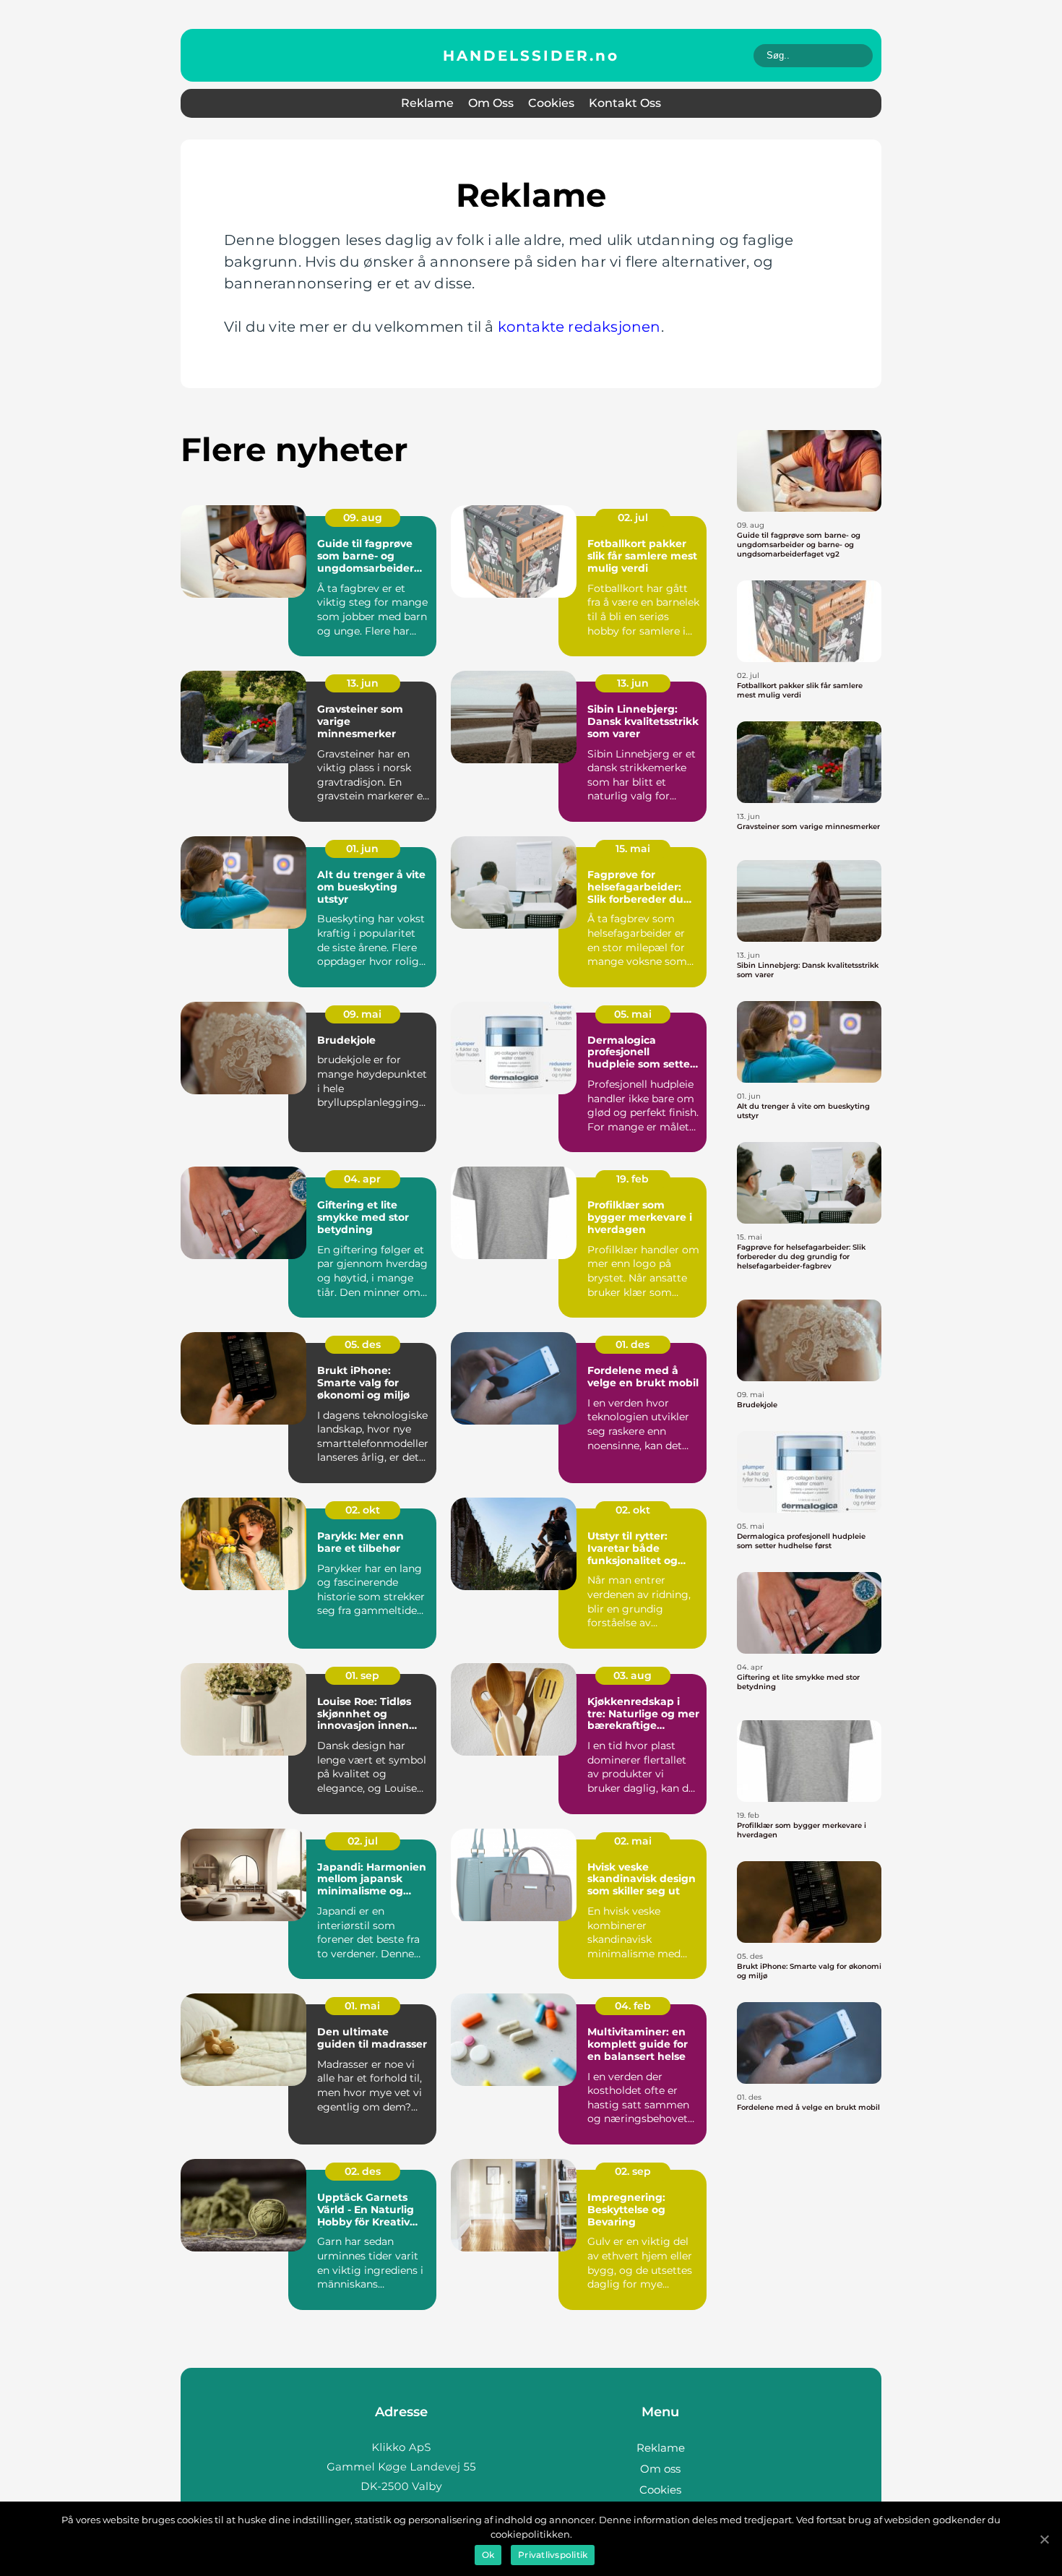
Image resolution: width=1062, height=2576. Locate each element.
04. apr (362, 1179)
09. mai (362, 1014)
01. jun (362, 849)
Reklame (427, 103)
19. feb (633, 1179)
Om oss (491, 103)
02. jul (633, 518)
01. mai (362, 2006)
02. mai (633, 1841)
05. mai (633, 1014)
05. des (363, 1344)
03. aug (633, 1675)
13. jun (363, 683)
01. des (633, 1344)
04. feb (633, 2006)
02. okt (363, 1510)
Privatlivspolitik (553, 2555)
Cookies (551, 103)
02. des (363, 2171)
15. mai (633, 849)
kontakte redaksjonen (579, 327)
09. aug (363, 518)
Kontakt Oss (625, 103)
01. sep (362, 1675)
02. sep (633, 2171)
